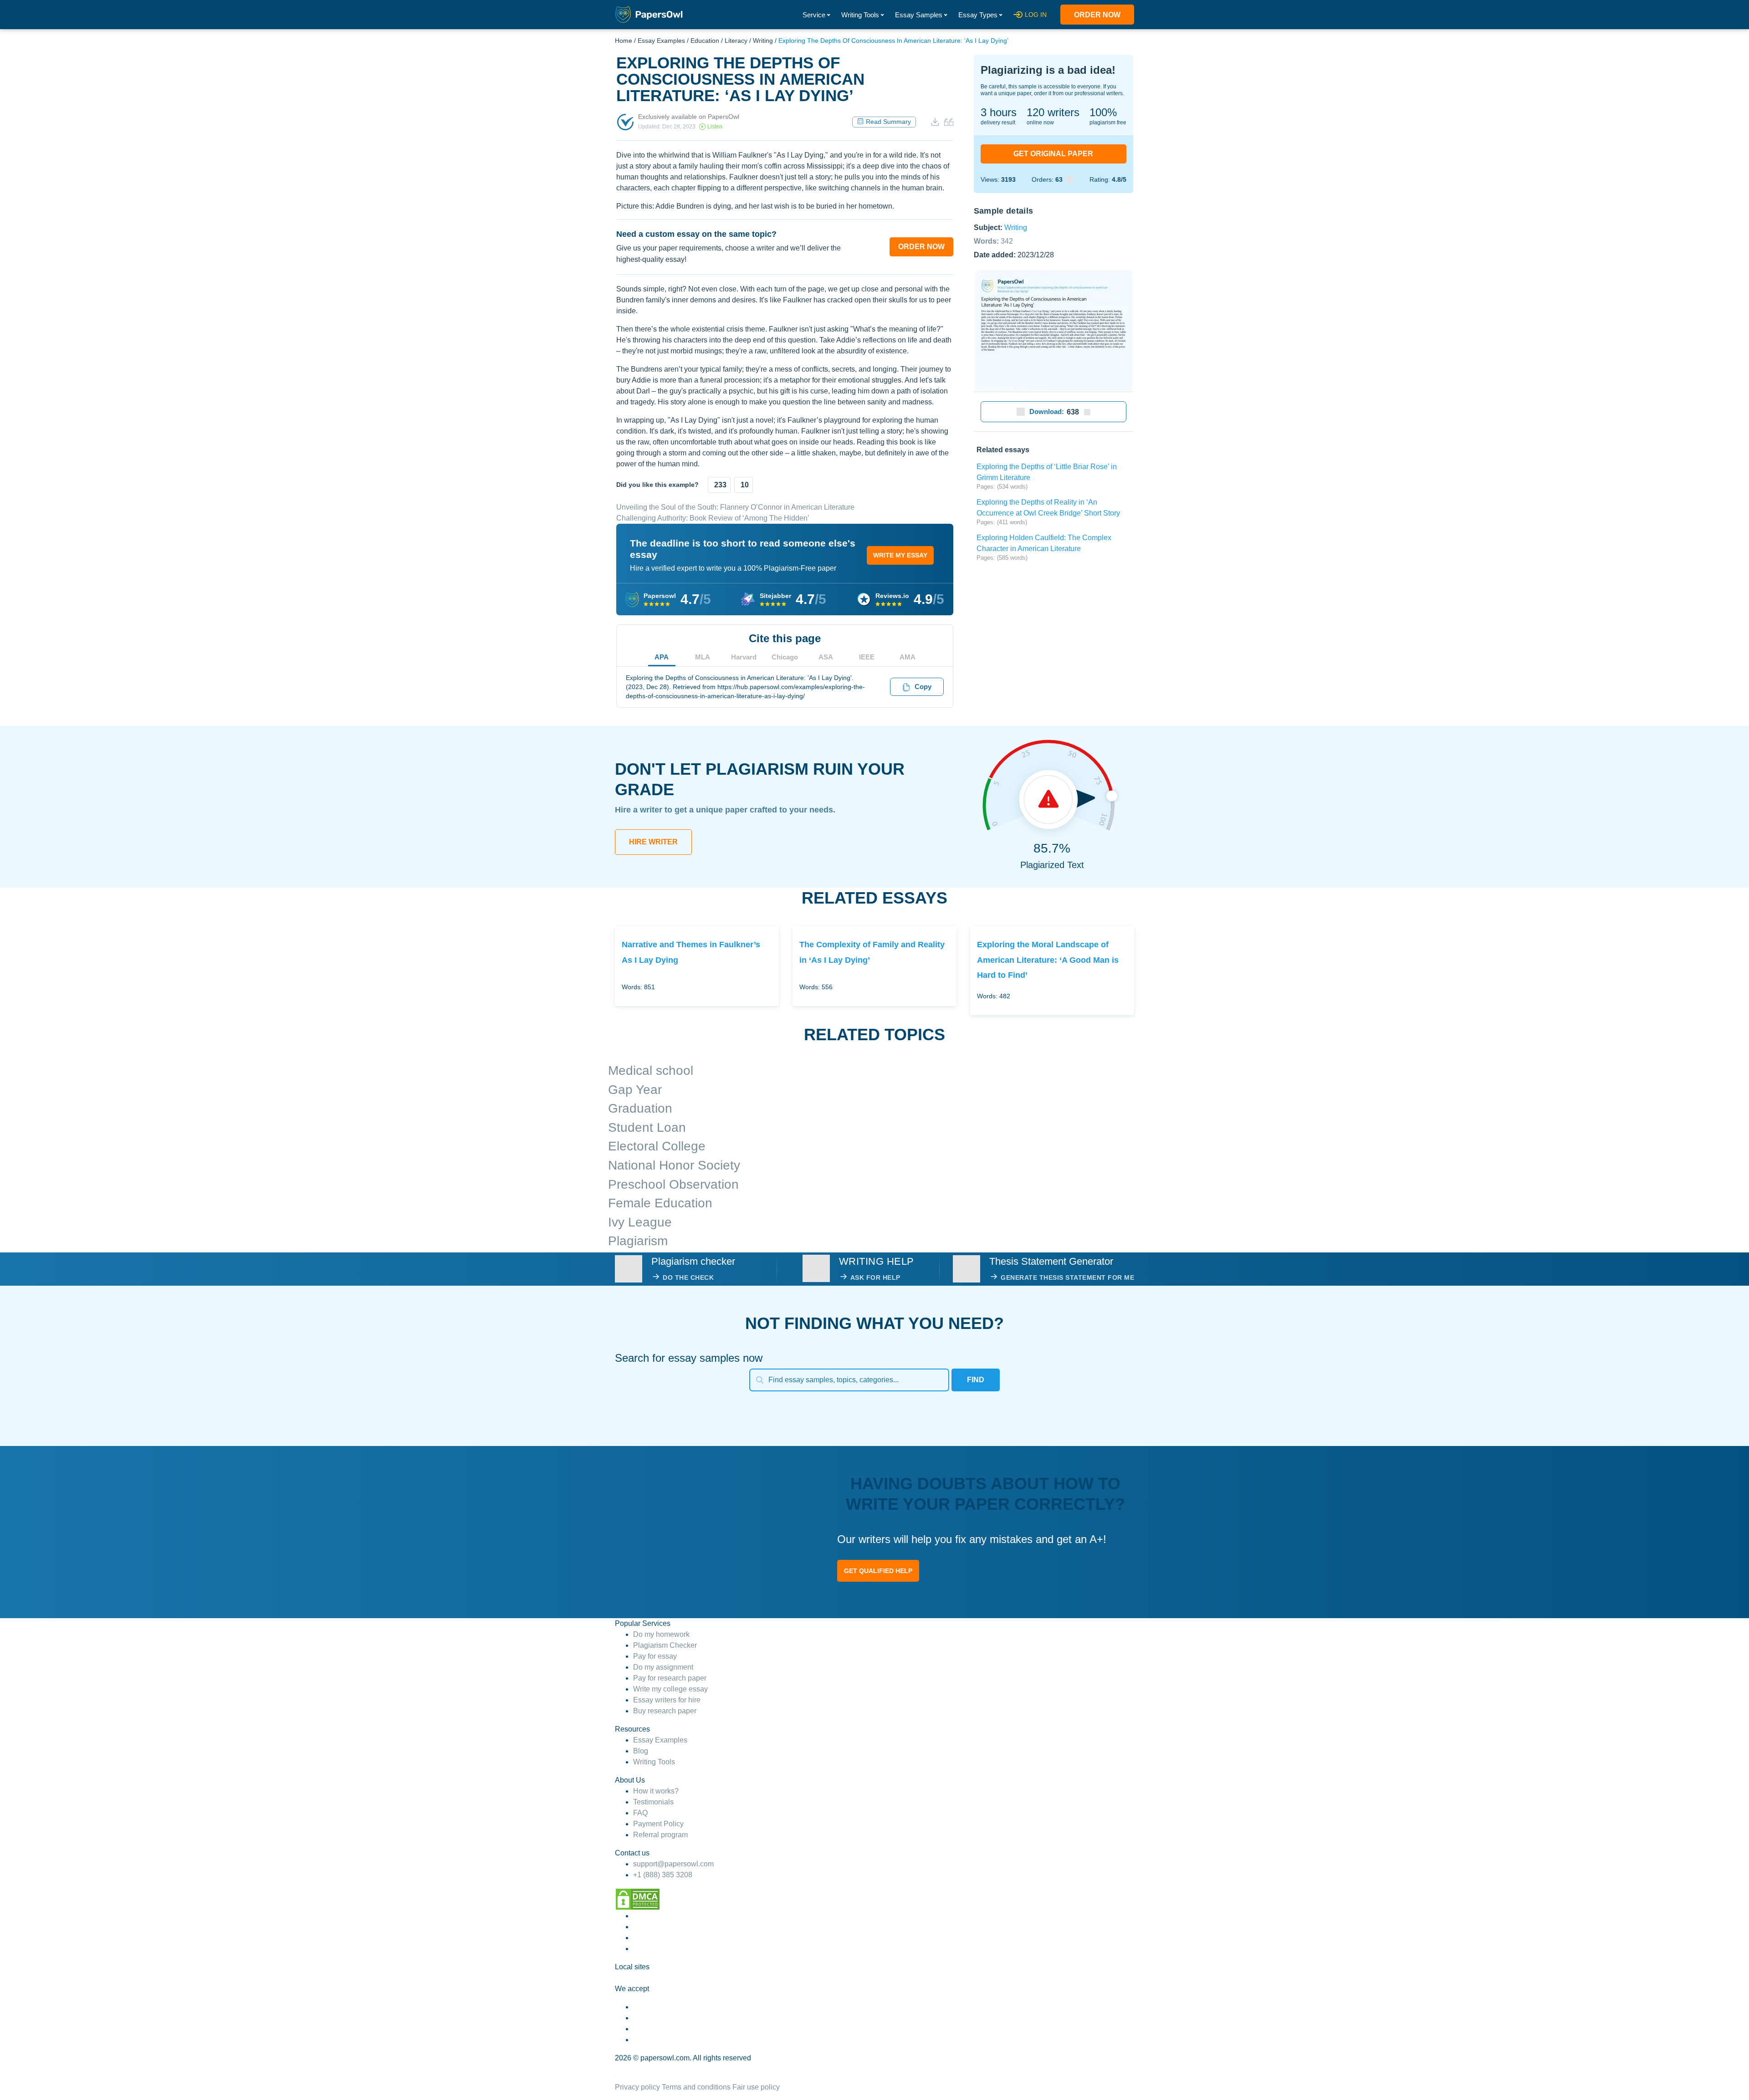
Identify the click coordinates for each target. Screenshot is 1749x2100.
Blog (641, 1751)
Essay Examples (661, 41)
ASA (826, 657)
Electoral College (657, 1146)
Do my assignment (663, 1667)
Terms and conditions (696, 2087)
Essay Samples (919, 15)
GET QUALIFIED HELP (878, 1571)
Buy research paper (665, 1711)
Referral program (660, 1835)
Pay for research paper (670, 1678)
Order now (1097, 15)
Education (705, 41)
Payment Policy (658, 1824)
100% (1103, 112)
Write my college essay (670, 1689)
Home (624, 41)
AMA (908, 657)
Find (976, 1380)
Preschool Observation (673, 1184)
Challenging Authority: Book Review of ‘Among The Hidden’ (713, 518)
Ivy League (640, 1222)
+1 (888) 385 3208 (663, 1875)
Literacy (736, 41)
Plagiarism (638, 1241)
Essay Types (978, 15)
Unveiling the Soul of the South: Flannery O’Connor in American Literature (735, 507)
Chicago (785, 657)
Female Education (660, 1203)
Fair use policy (756, 2087)
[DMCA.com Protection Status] (638, 1898)
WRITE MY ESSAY (900, 555)
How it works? (656, 1791)
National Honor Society (674, 1165)
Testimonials (653, 1802)
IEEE (867, 657)
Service (814, 15)
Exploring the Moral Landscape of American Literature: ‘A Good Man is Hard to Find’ (1048, 960)
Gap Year (635, 1090)
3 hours (999, 112)
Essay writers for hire (667, 1700)
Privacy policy (637, 2087)
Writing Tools (860, 15)
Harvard (744, 657)
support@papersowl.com (673, 1864)
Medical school (651, 1070)
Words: (993, 241)
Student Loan (647, 1127)
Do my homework (661, 1634)
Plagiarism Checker (665, 1645)
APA (662, 657)
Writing (763, 41)
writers (1053, 112)
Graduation (640, 1108)
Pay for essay (655, 1656)
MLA (703, 657)
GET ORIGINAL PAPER (1053, 154)
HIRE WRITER (653, 842)
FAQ (640, 1813)
